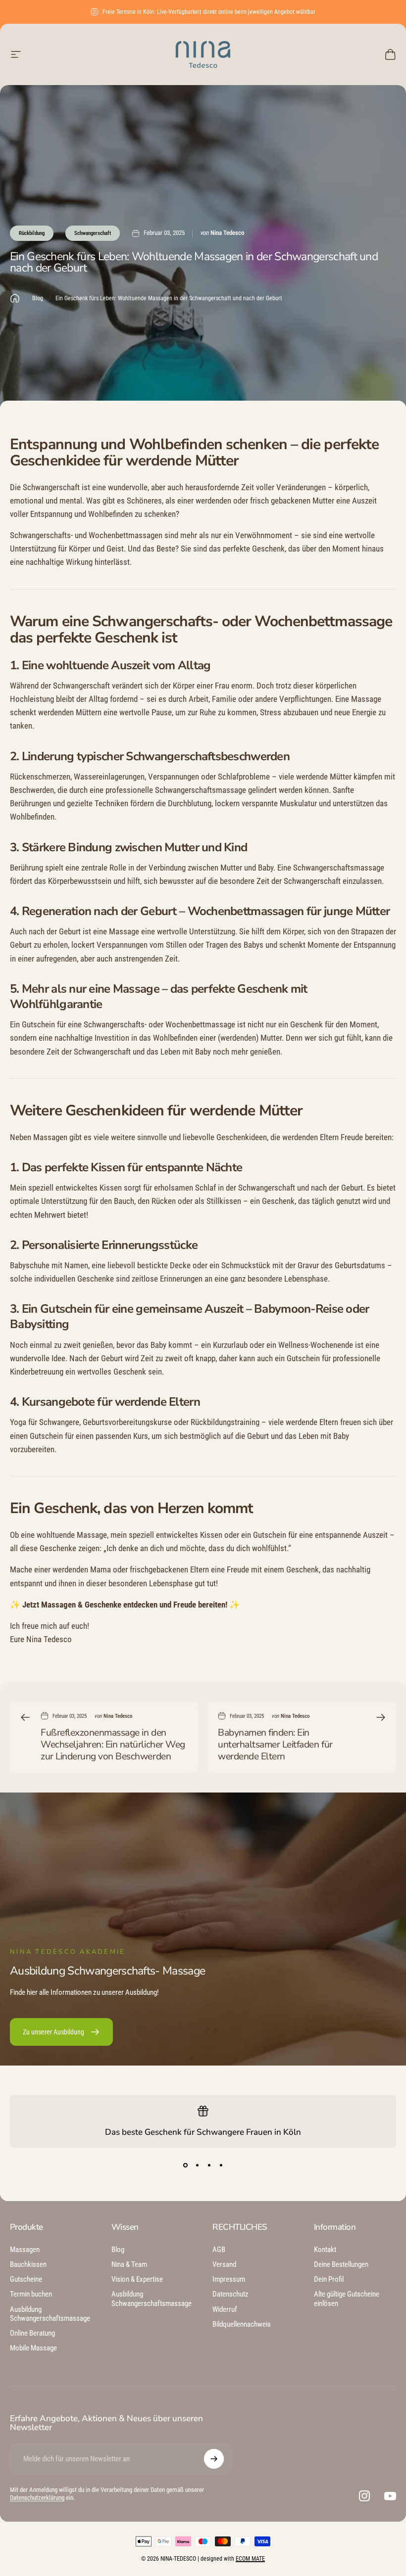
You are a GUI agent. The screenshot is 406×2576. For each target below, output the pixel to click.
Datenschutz (230, 2294)
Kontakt (325, 2250)
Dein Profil (329, 2279)
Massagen (25, 2250)
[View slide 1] (185, 2165)
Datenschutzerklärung (37, 2498)
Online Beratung (32, 2333)
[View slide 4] (221, 2165)
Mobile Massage (33, 2348)
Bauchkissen (28, 2264)
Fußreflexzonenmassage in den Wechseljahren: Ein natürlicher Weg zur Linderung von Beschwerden (113, 1745)
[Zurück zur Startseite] (15, 298)
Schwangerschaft (93, 233)
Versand (224, 2264)
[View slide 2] (197, 2165)
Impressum (229, 2279)
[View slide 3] (209, 2165)
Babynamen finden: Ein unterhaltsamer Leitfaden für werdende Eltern (275, 1745)
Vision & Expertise (137, 2279)
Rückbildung (32, 233)
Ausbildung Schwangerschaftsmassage (50, 2314)
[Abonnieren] (214, 2459)
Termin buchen (31, 2294)
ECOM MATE (250, 2559)
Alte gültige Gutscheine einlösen (347, 2299)
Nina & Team (129, 2264)
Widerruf (225, 2309)
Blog (38, 298)
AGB (219, 2250)
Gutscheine (26, 2279)
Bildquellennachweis (242, 2324)
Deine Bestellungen (341, 2264)
